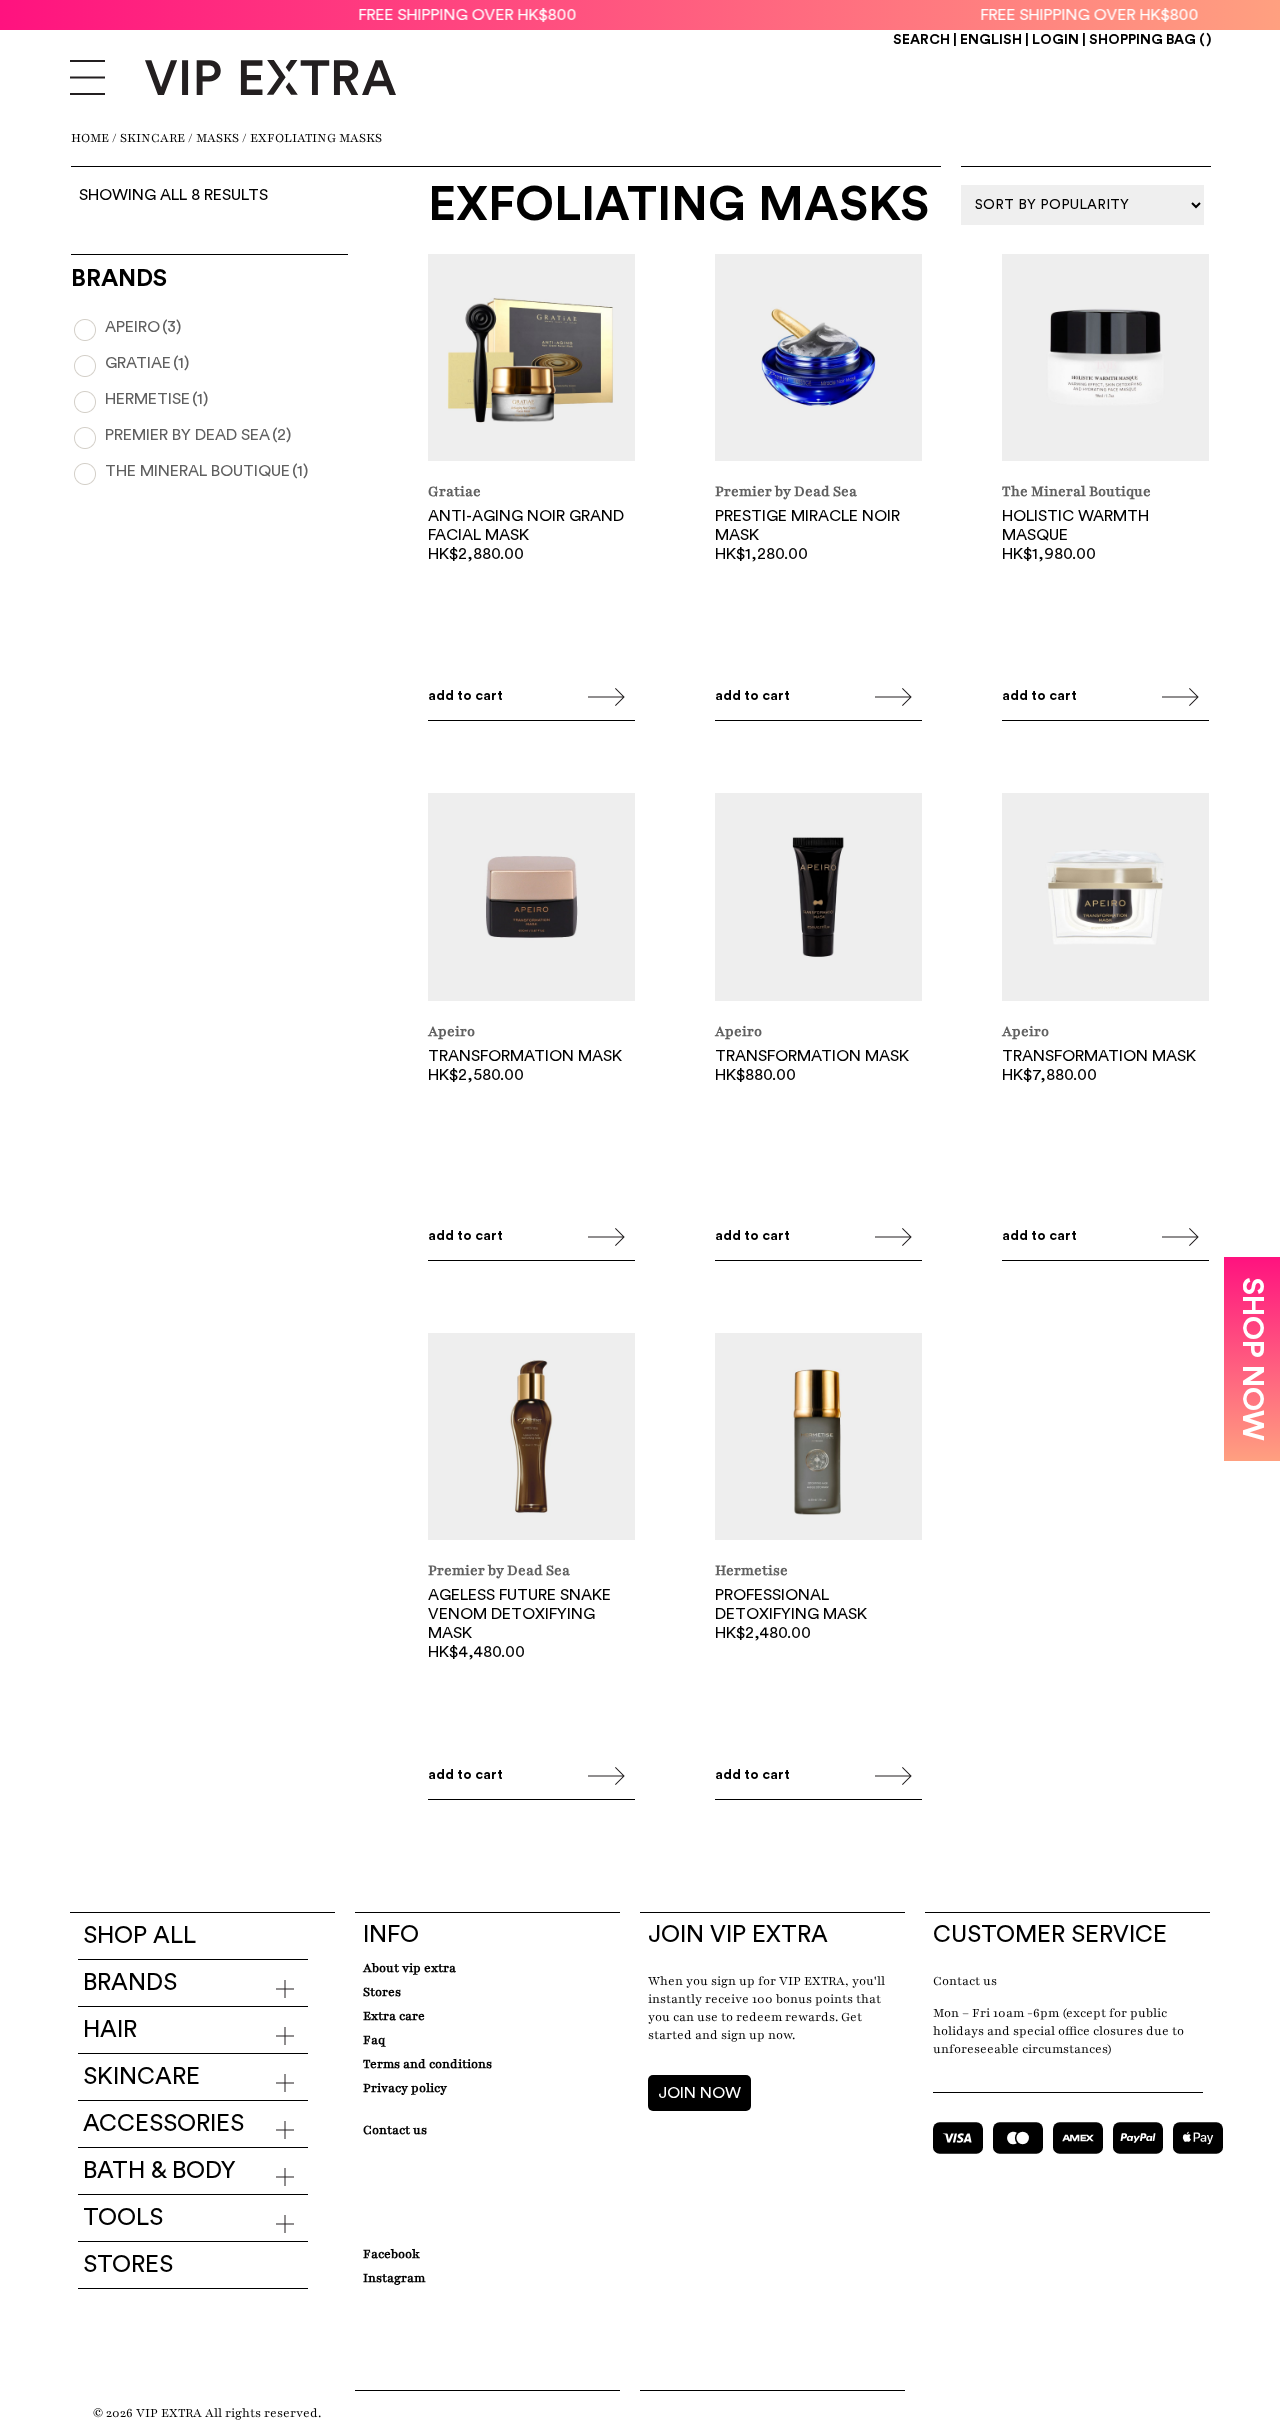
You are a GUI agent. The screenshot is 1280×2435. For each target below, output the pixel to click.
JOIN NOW (699, 2093)
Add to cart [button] (465, 696)
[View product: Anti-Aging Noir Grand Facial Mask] (531, 360)
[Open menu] (87, 80)
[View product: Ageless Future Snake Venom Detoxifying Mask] (531, 1439)
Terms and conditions (427, 2064)
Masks (217, 138)
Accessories (163, 2124)
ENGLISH (991, 40)
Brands (130, 1983)
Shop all (139, 1936)
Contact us (965, 1981)
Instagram (394, 2278)
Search (921, 40)
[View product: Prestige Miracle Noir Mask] (818, 360)
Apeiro (143, 327)
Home (90, 138)
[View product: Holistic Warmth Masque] (1105, 360)
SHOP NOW (1252, 1359)
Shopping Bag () (1150, 40)
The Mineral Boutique (206, 471)
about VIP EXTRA (409, 1968)
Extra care (394, 2016)
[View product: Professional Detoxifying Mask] (818, 1439)
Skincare (152, 138)
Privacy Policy (405, 2088)
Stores (128, 2265)
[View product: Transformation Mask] (531, 899)
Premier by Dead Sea (198, 435)
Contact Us (395, 2130)
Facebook (391, 2254)
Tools (123, 2218)
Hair (110, 2030)
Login (1055, 40)
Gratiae (147, 363)
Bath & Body (159, 2171)
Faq (374, 2040)
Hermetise (156, 399)
